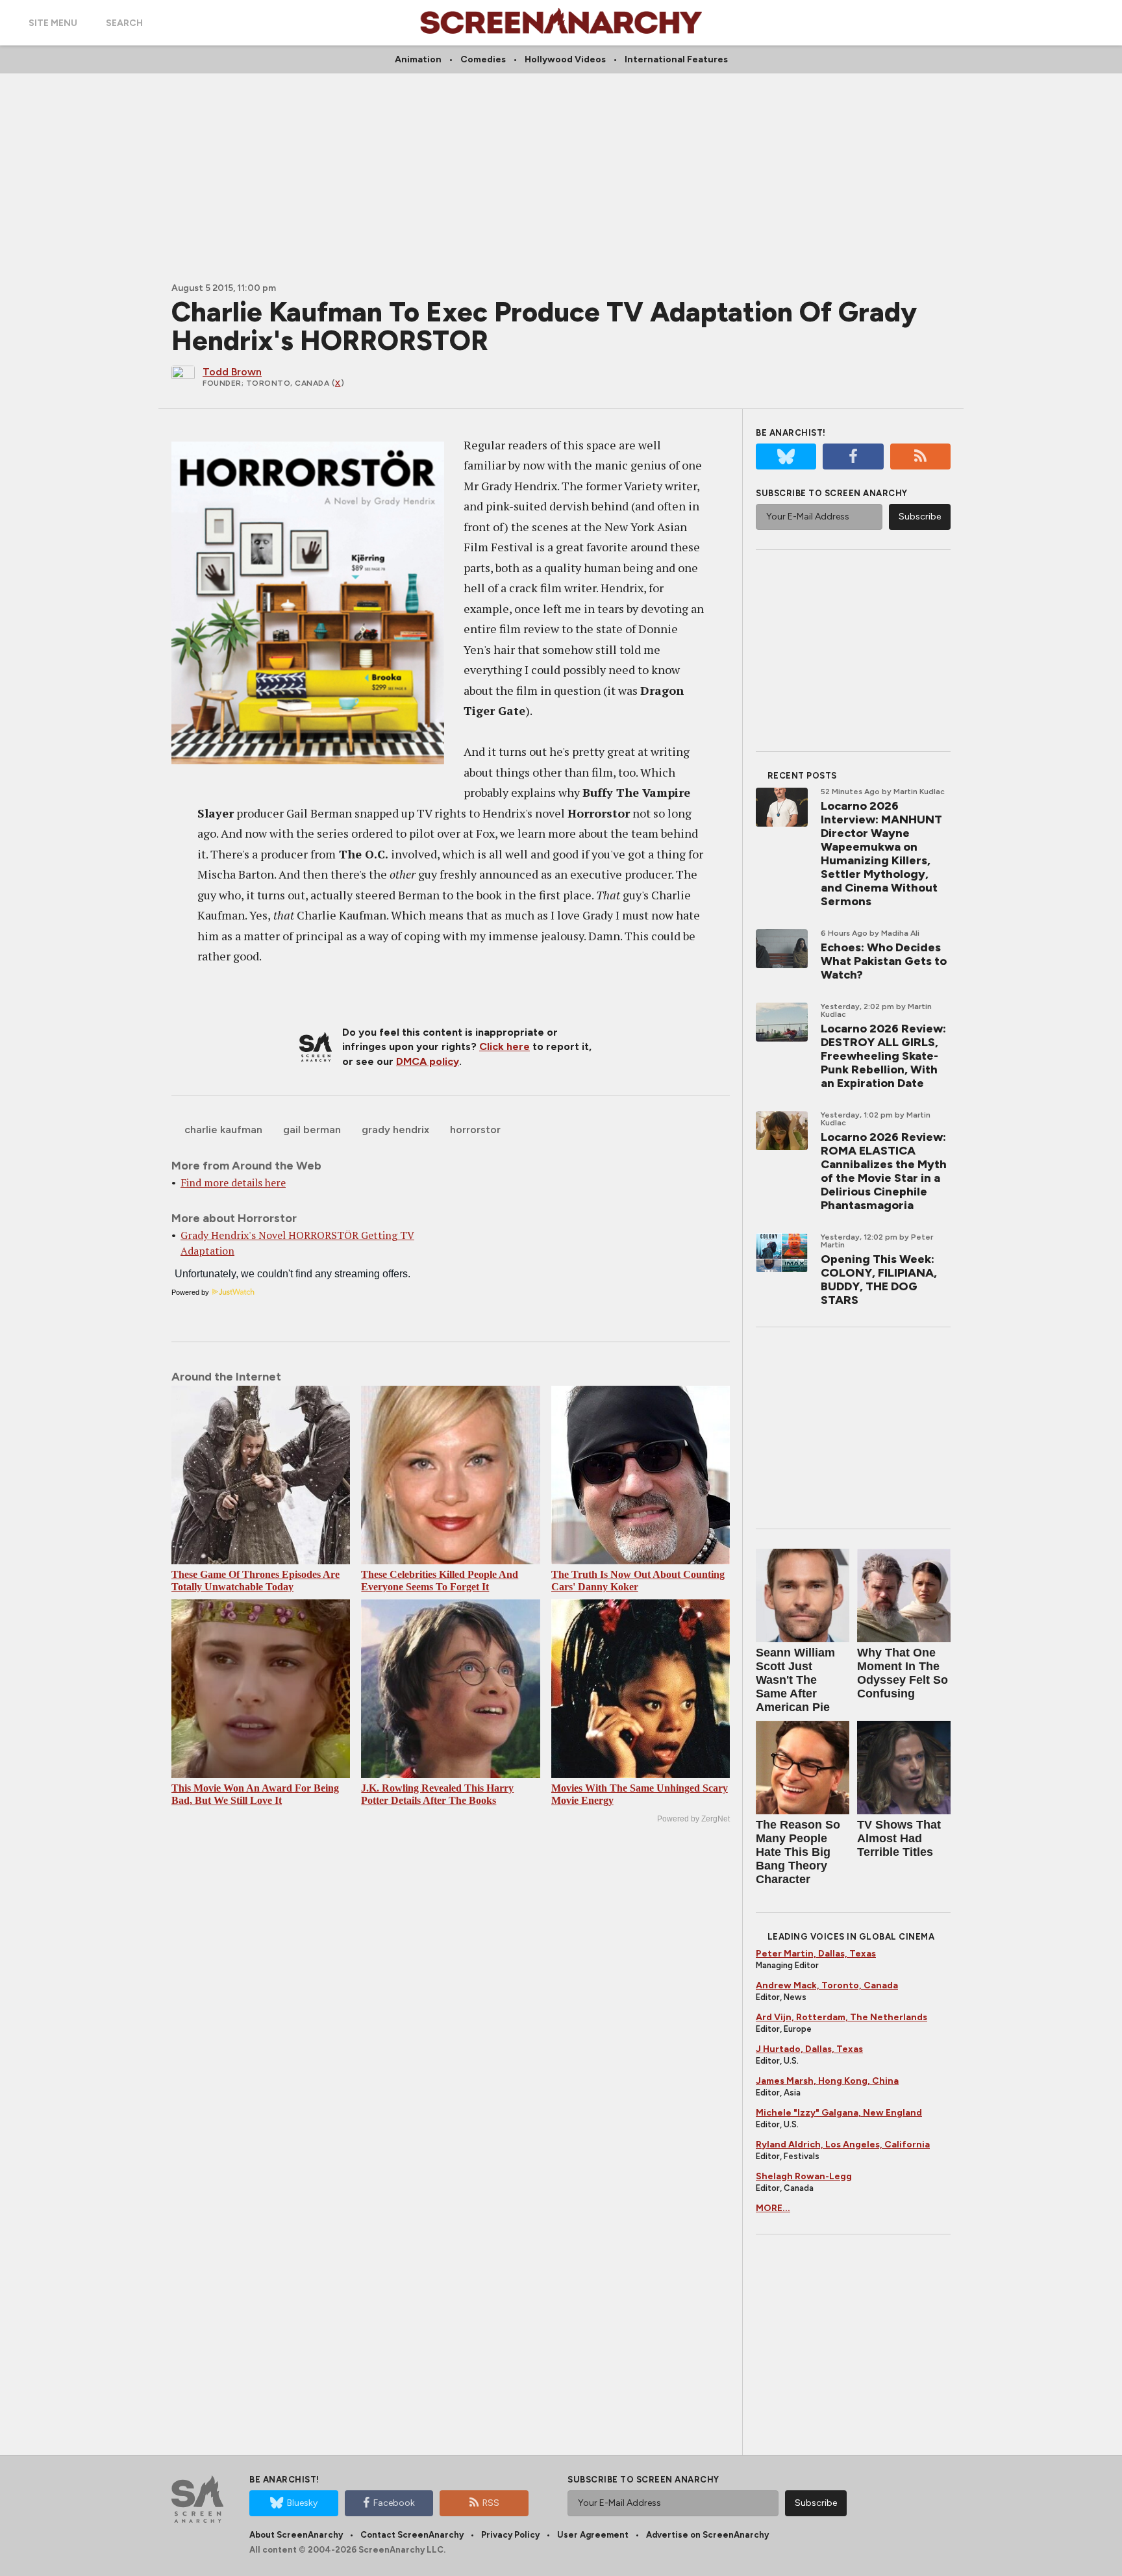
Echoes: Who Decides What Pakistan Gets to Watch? (884, 961)
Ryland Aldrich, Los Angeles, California (843, 2145)
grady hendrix (395, 1130)
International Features (676, 59)
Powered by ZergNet (693, 1819)
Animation (418, 59)
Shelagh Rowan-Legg (804, 2176)
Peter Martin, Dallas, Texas (816, 1954)
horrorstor (475, 1130)
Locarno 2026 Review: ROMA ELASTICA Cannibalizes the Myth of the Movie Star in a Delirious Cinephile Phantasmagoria (884, 1171)
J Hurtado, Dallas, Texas (809, 2049)
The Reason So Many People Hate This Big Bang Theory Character (798, 1852)
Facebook (394, 2503)
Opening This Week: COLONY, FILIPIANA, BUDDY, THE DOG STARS (879, 1280)
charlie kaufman (223, 1130)
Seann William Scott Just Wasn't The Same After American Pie (795, 1680)
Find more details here (233, 1182)
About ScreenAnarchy (296, 2535)
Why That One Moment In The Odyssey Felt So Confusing (903, 1673)
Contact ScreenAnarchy (412, 2535)
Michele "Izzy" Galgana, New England (839, 2113)
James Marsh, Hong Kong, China (827, 2081)
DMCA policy (428, 1061)
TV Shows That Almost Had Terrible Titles (899, 1838)
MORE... (773, 2208)
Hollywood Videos (565, 59)
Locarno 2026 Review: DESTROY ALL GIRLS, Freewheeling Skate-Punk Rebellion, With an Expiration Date (883, 1056)
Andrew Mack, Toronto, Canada (827, 1985)
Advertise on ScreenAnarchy (707, 2535)
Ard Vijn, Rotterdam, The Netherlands (841, 2017)
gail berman (312, 1130)
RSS (491, 2503)
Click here (505, 1046)
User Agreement (593, 2535)
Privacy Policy (510, 2535)
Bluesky (302, 2503)
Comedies (483, 59)
